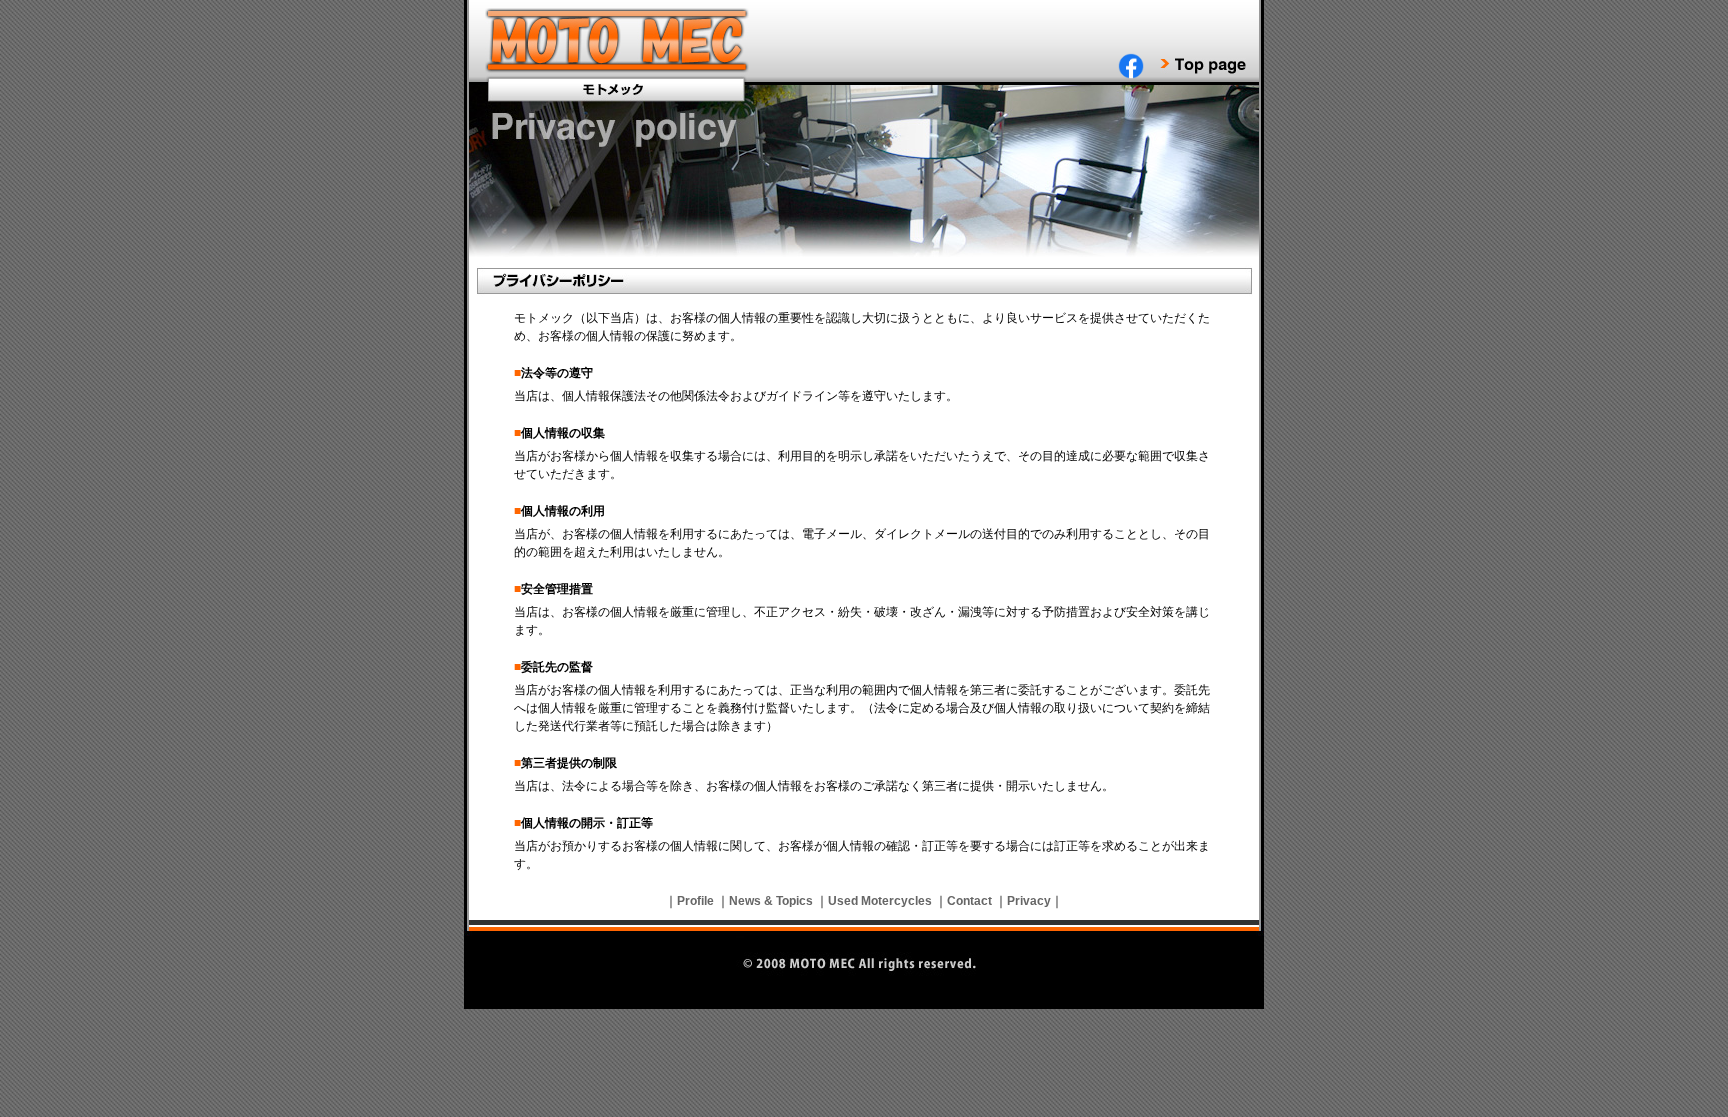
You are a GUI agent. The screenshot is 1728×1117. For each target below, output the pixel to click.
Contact (969, 901)
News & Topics (771, 901)
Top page (1203, 66)
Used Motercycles (880, 901)
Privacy (1029, 901)
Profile (695, 901)
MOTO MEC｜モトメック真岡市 (619, 42)
